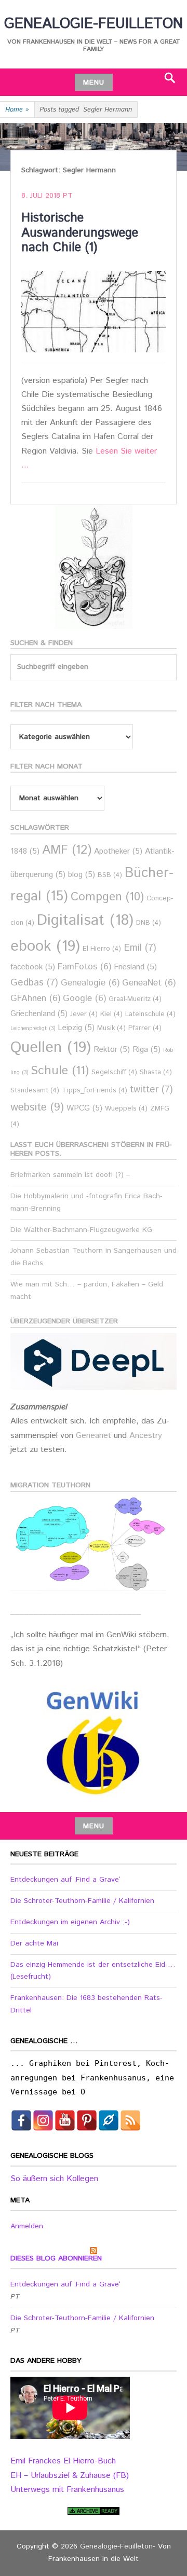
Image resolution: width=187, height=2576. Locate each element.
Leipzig (76, 1028)
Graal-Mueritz (135, 999)
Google (84, 999)
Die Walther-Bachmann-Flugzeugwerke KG (81, 1230)
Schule (60, 1071)
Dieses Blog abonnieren (56, 2258)
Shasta (156, 1072)
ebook (45, 946)
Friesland (135, 967)
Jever (84, 1014)
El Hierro (102, 949)
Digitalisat (85, 920)
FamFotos (84, 967)
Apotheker (118, 851)
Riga (146, 1050)
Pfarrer (145, 1028)
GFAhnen (35, 999)
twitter (151, 1090)
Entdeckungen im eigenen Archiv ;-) (70, 1922)
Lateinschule (150, 1014)
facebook (33, 967)
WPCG (84, 1108)
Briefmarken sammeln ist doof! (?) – (70, 1175)
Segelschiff (114, 1072)
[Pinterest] (87, 2120)
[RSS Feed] (130, 2120)
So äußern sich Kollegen (54, 2179)
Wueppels (126, 1109)
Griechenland (39, 1014)
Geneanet (95, 1436)
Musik (111, 1028)
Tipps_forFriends (95, 1091)
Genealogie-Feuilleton (94, 24)
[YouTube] (65, 2120)
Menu (94, 83)
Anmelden (27, 2226)
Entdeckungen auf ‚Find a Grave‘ (65, 1880)
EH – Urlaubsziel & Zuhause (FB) (70, 2476)
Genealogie (90, 983)
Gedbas (34, 983)
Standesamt (35, 1091)
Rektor (112, 1050)
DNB (149, 923)
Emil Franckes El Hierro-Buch (63, 2461)
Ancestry (146, 1436)
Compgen (107, 897)
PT (68, 196)
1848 (25, 851)
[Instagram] (43, 2120)
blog (82, 875)
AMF (67, 850)
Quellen (51, 1047)
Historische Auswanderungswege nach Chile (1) (80, 233)
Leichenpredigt (33, 1029)
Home (17, 110)
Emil (140, 948)
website (37, 1107)
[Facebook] (21, 2120)
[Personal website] (109, 2120)
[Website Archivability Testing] (94, 2511)
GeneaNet (149, 983)
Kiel (111, 1014)
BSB (110, 875)
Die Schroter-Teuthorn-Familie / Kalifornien (82, 1901)
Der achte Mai (34, 1943)
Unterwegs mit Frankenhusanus (67, 2490)
